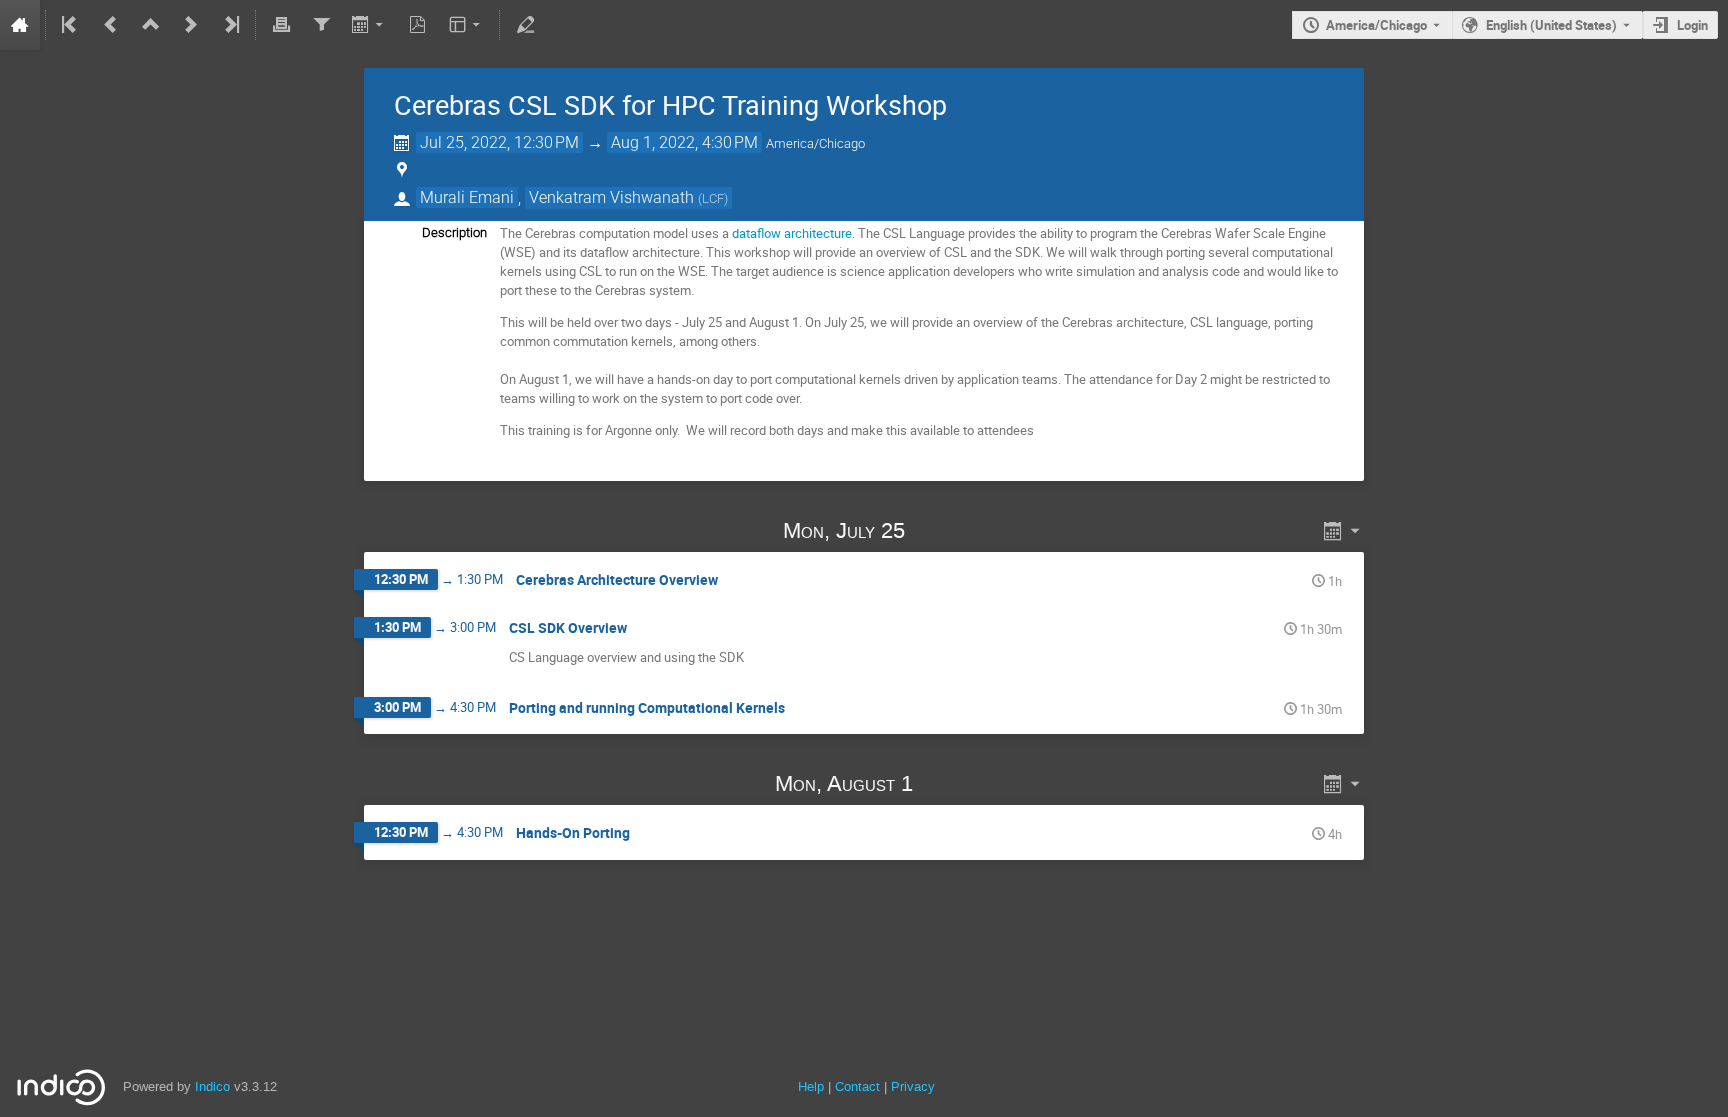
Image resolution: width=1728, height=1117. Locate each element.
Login (1692, 25)
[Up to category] (151, 25)
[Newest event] (230, 25)
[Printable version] (281, 25)
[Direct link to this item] (934, 530)
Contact (857, 1086)
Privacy (913, 1086)
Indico (212, 1086)
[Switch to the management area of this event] (525, 25)
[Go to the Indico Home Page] (20, 25)
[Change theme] (466, 25)
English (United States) (1551, 25)
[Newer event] (191, 25)
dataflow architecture (792, 233)
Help (811, 1086)
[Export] (369, 25)
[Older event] (111, 25)
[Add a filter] (321, 25)
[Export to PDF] (418, 25)
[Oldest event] (71, 25)
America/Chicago (1376, 25)
